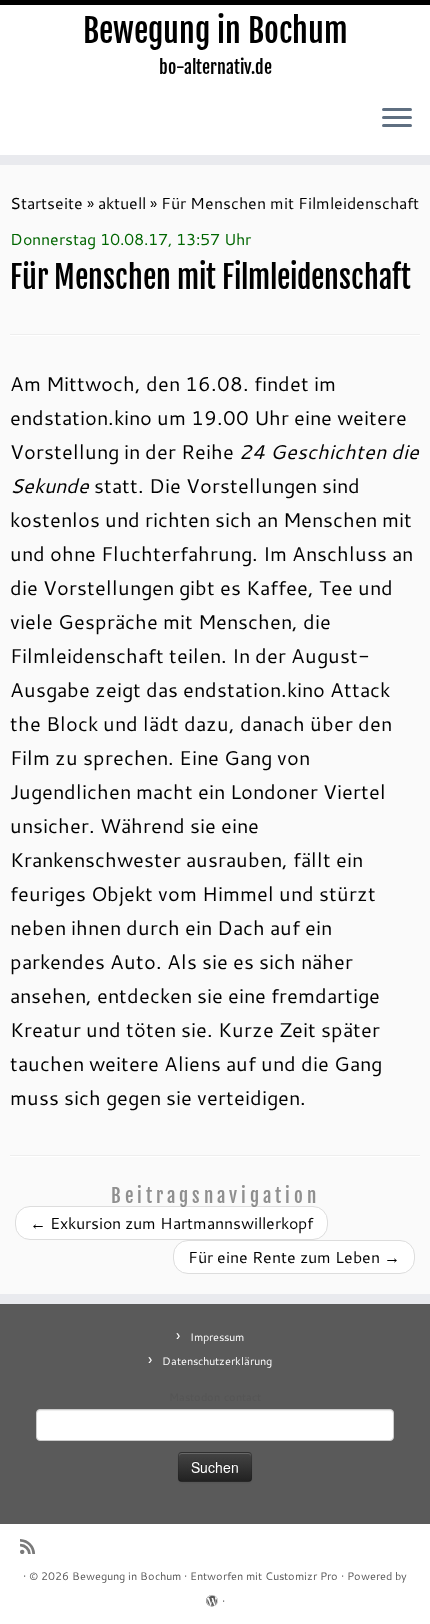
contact (242, 1397)
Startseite (46, 202)
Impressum (217, 1337)
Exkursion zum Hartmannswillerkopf (171, 1222)
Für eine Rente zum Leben (294, 1256)
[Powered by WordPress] (212, 1597)
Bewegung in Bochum (215, 31)
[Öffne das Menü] (397, 119)
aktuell (122, 202)
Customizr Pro (301, 1576)
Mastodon (194, 1397)
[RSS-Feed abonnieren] (32, 1546)
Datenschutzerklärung (217, 1361)
